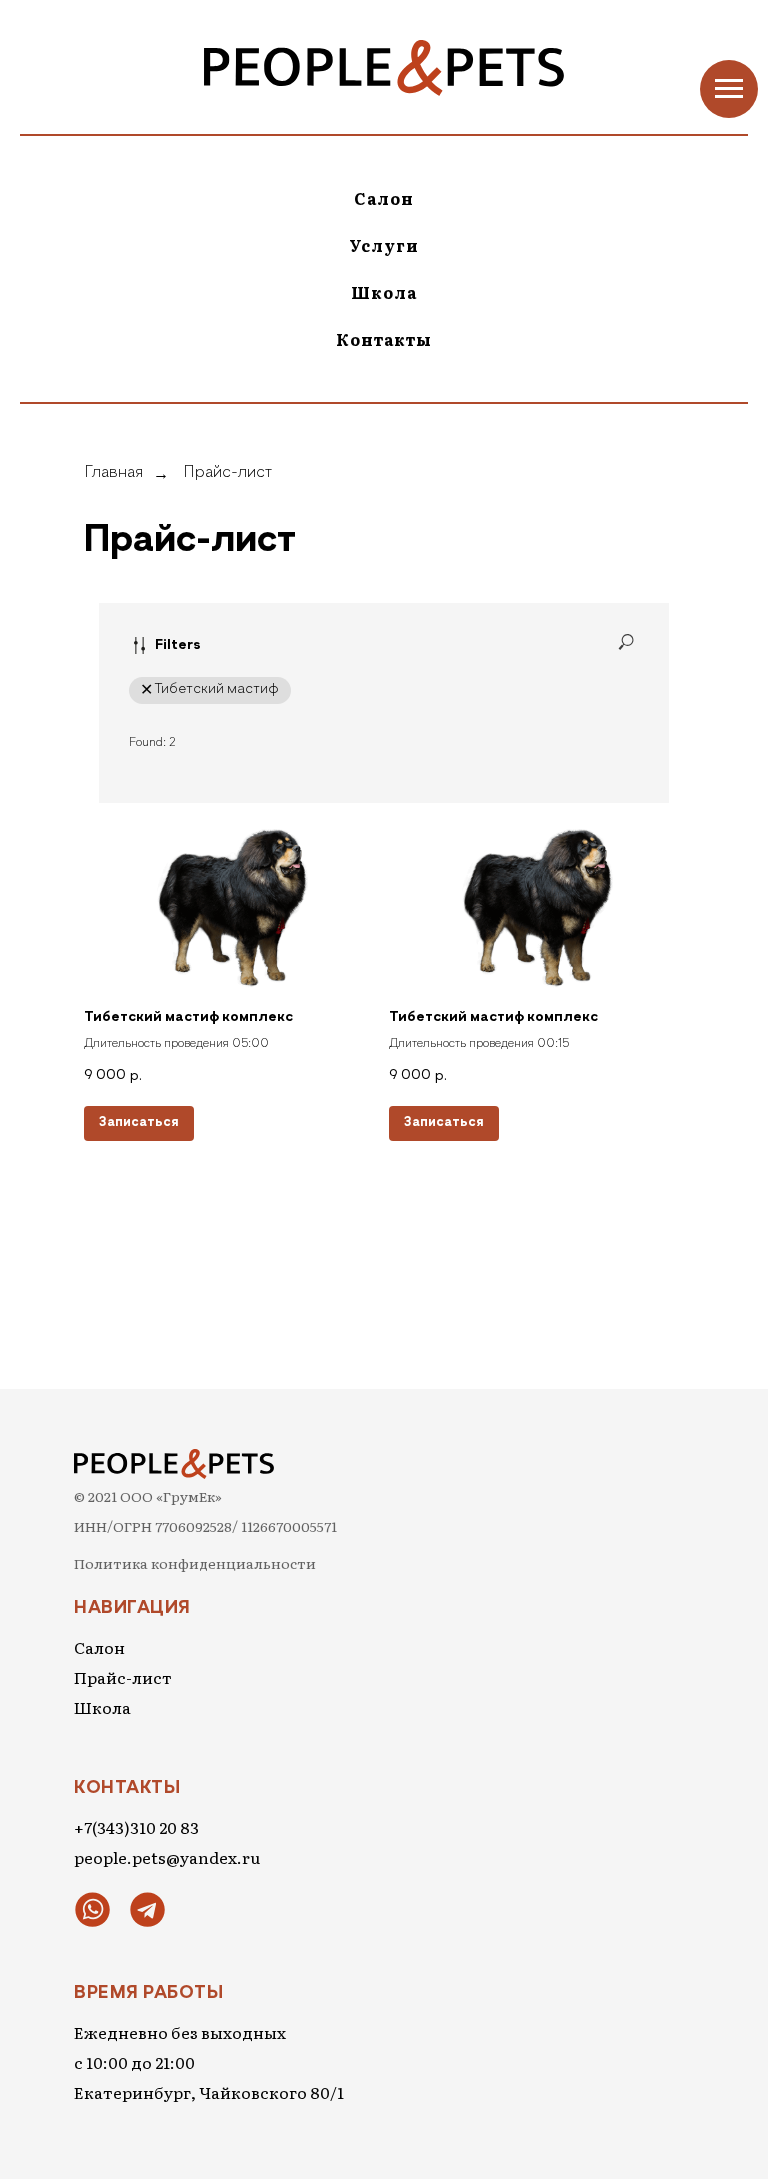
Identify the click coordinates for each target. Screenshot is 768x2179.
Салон (384, 198)
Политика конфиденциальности (195, 1563)
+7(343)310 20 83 (136, 1827)
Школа (384, 292)
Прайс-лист (227, 473)
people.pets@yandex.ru (167, 1857)
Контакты (384, 339)
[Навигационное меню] (729, 89)
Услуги (384, 245)
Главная (113, 473)
